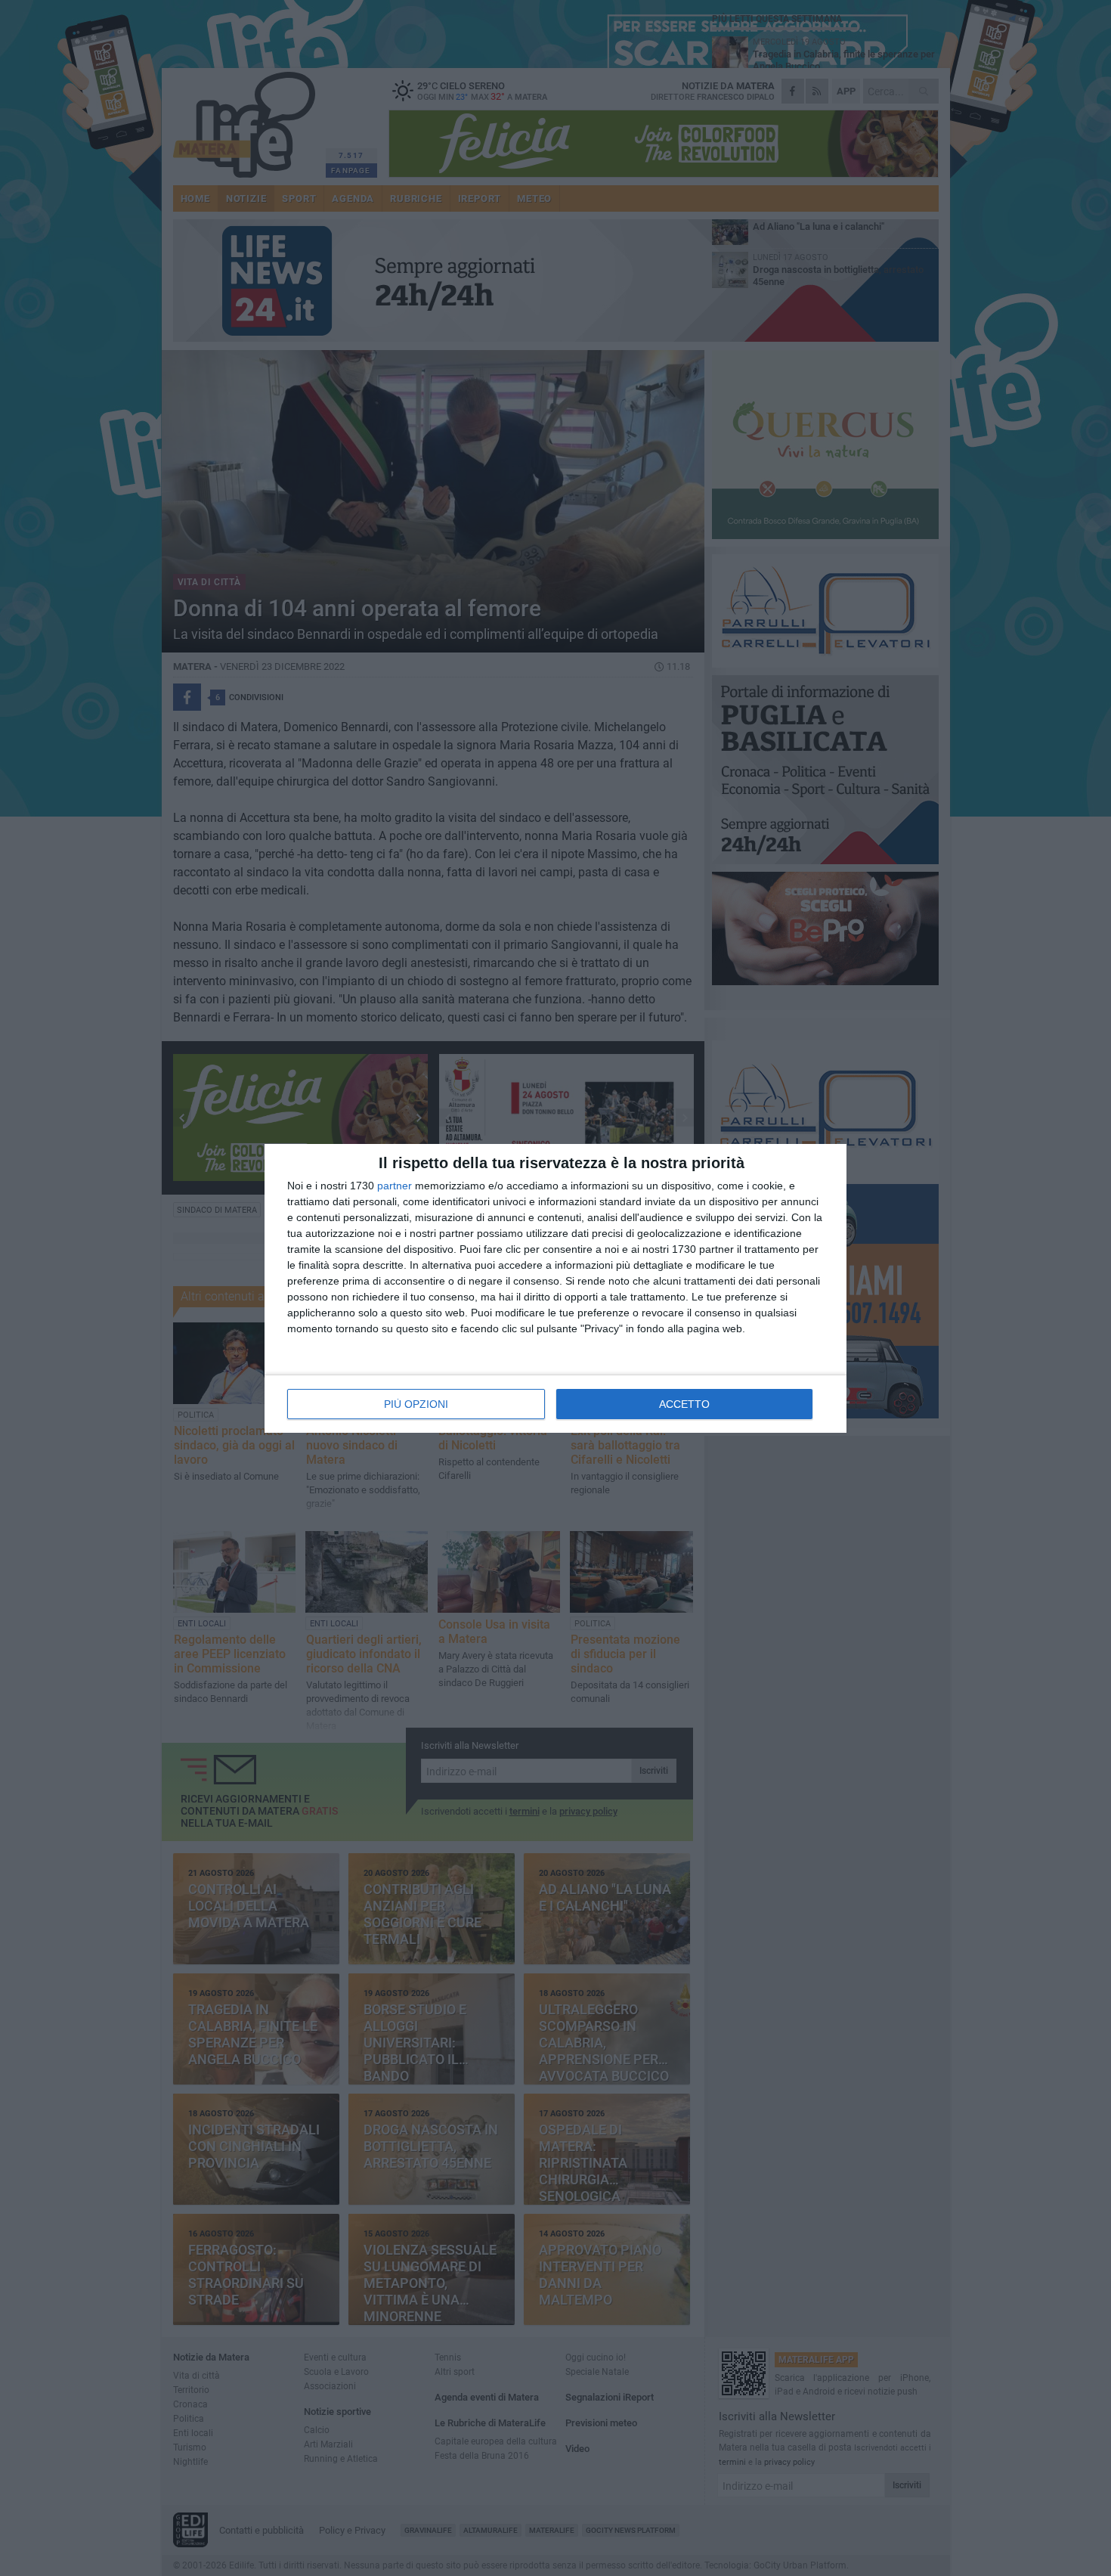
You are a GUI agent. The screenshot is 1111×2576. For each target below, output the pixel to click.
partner (395, 1186)
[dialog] (555, 1288)
